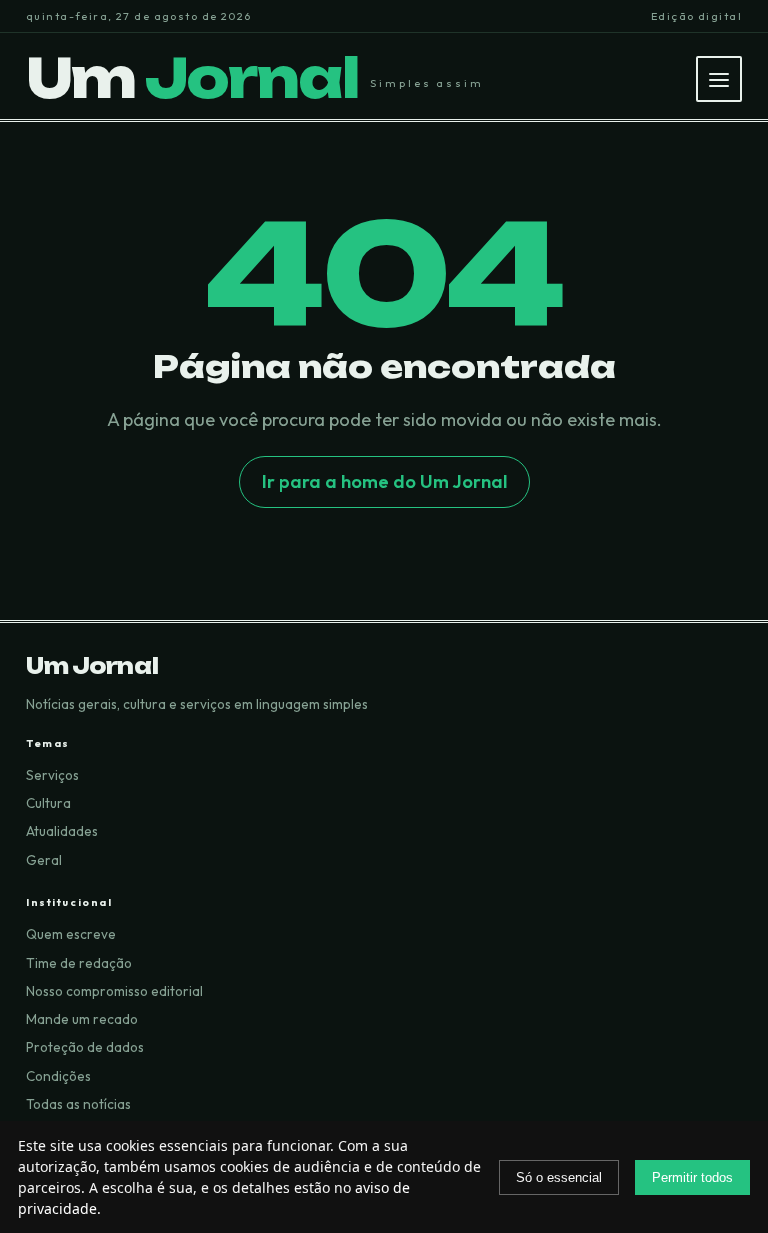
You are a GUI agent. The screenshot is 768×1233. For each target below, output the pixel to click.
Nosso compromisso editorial (114, 991)
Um (192, 79)
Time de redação (79, 963)
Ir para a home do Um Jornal (384, 481)
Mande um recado (82, 1019)
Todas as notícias (78, 1104)
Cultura (48, 803)
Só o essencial (559, 1177)
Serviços (52, 775)
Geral (44, 860)
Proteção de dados (85, 1047)
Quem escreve (71, 934)
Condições (58, 1076)
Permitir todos (692, 1177)
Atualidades (62, 831)
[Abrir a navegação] (719, 79)
